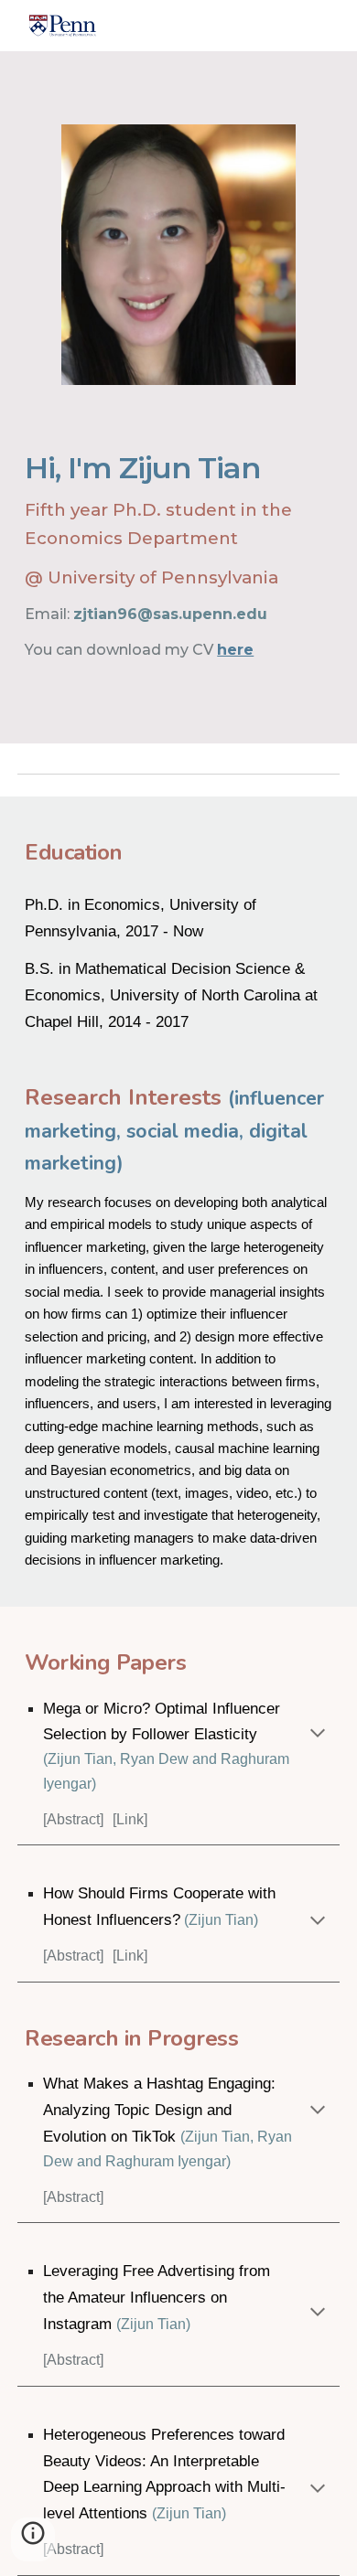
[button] (318, 1735)
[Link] (130, 1819)
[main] (178, 550)
